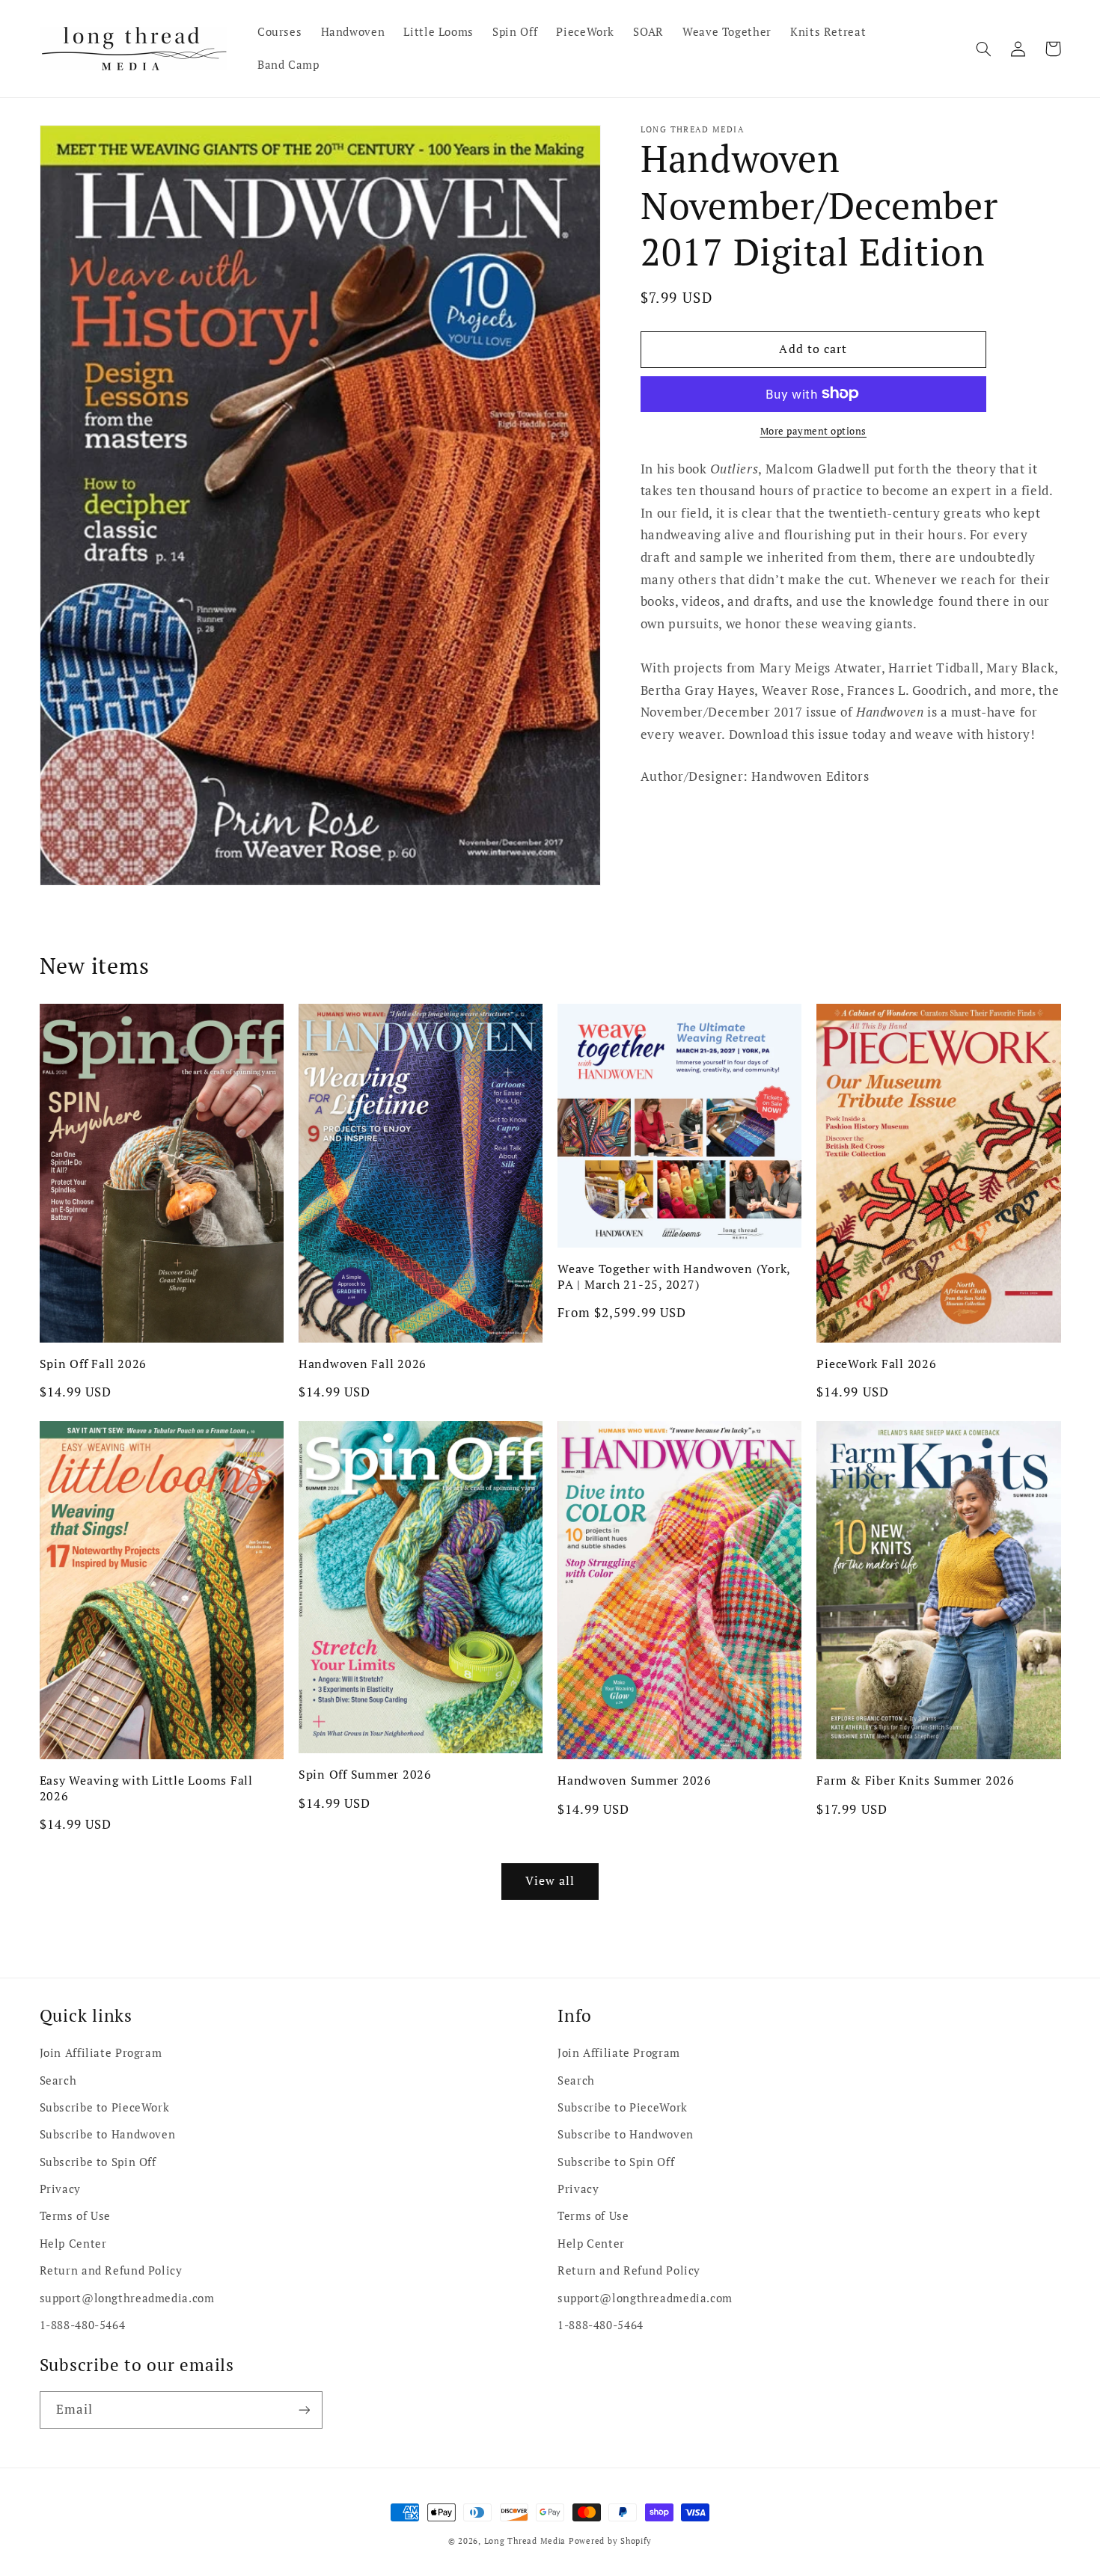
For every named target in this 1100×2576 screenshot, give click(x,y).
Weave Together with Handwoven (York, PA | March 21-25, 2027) (674, 1276)
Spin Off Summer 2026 (365, 1774)
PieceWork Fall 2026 (876, 1364)
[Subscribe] (304, 2410)
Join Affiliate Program (101, 2053)
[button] (984, 49)
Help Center (73, 2244)
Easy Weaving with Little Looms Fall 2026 (146, 1788)
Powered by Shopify (610, 2541)
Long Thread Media (525, 2541)
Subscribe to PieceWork (105, 2107)
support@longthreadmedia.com (127, 2298)
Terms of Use (76, 2216)
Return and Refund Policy (111, 2270)
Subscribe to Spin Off (98, 2162)
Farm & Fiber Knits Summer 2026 (916, 1780)
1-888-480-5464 (83, 2325)
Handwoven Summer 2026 (635, 1780)
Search (58, 2080)
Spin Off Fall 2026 (94, 1364)
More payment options (814, 430)
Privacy (60, 2189)
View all (550, 1881)
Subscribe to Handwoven (108, 2134)
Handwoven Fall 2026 (363, 1364)
